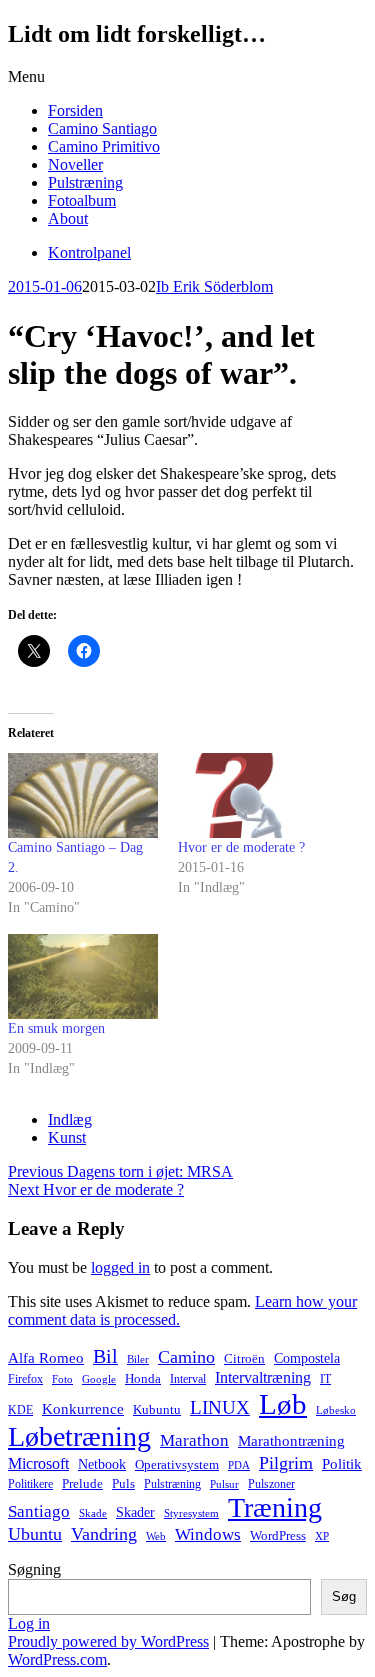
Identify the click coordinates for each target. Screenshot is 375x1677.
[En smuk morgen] (83, 976)
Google (99, 1379)
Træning (275, 1507)
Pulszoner (271, 1484)
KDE (20, 1410)
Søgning (34, 1569)
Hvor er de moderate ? (241, 847)
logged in (120, 1267)
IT (325, 1379)
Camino (186, 1357)
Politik (342, 1464)
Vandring (104, 1534)
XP (322, 1536)
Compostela (307, 1358)
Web (156, 1536)
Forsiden (75, 110)
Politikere (30, 1484)
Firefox (25, 1379)
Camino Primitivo (104, 146)
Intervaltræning (263, 1377)
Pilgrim (286, 1463)
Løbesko (336, 1410)
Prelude (82, 1483)
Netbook (102, 1464)
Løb (283, 1404)
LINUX (220, 1407)
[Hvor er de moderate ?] (253, 795)
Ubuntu (35, 1534)
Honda (143, 1378)
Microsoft (38, 1463)
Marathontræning (291, 1441)
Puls (123, 1483)
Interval (188, 1379)
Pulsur (224, 1484)
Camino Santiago (102, 128)
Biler (138, 1359)
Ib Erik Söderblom (214, 286)
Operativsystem (177, 1465)
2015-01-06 (45, 286)
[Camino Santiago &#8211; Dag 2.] (83, 795)
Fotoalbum (82, 200)
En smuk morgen (56, 1028)
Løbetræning (79, 1436)
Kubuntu (157, 1410)
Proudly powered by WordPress (108, 1641)
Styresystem (191, 1513)
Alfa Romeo (46, 1358)
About (68, 218)
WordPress (278, 1536)
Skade (93, 1513)
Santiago (39, 1511)
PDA (239, 1465)
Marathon (194, 1440)
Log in (29, 1623)
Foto (62, 1379)
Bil (105, 1356)
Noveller (75, 164)
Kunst (67, 1137)
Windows (208, 1534)
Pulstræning (85, 182)
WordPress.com (57, 1659)
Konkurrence (83, 1408)
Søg (344, 1596)
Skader (135, 1512)
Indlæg (70, 1119)
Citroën (244, 1359)
